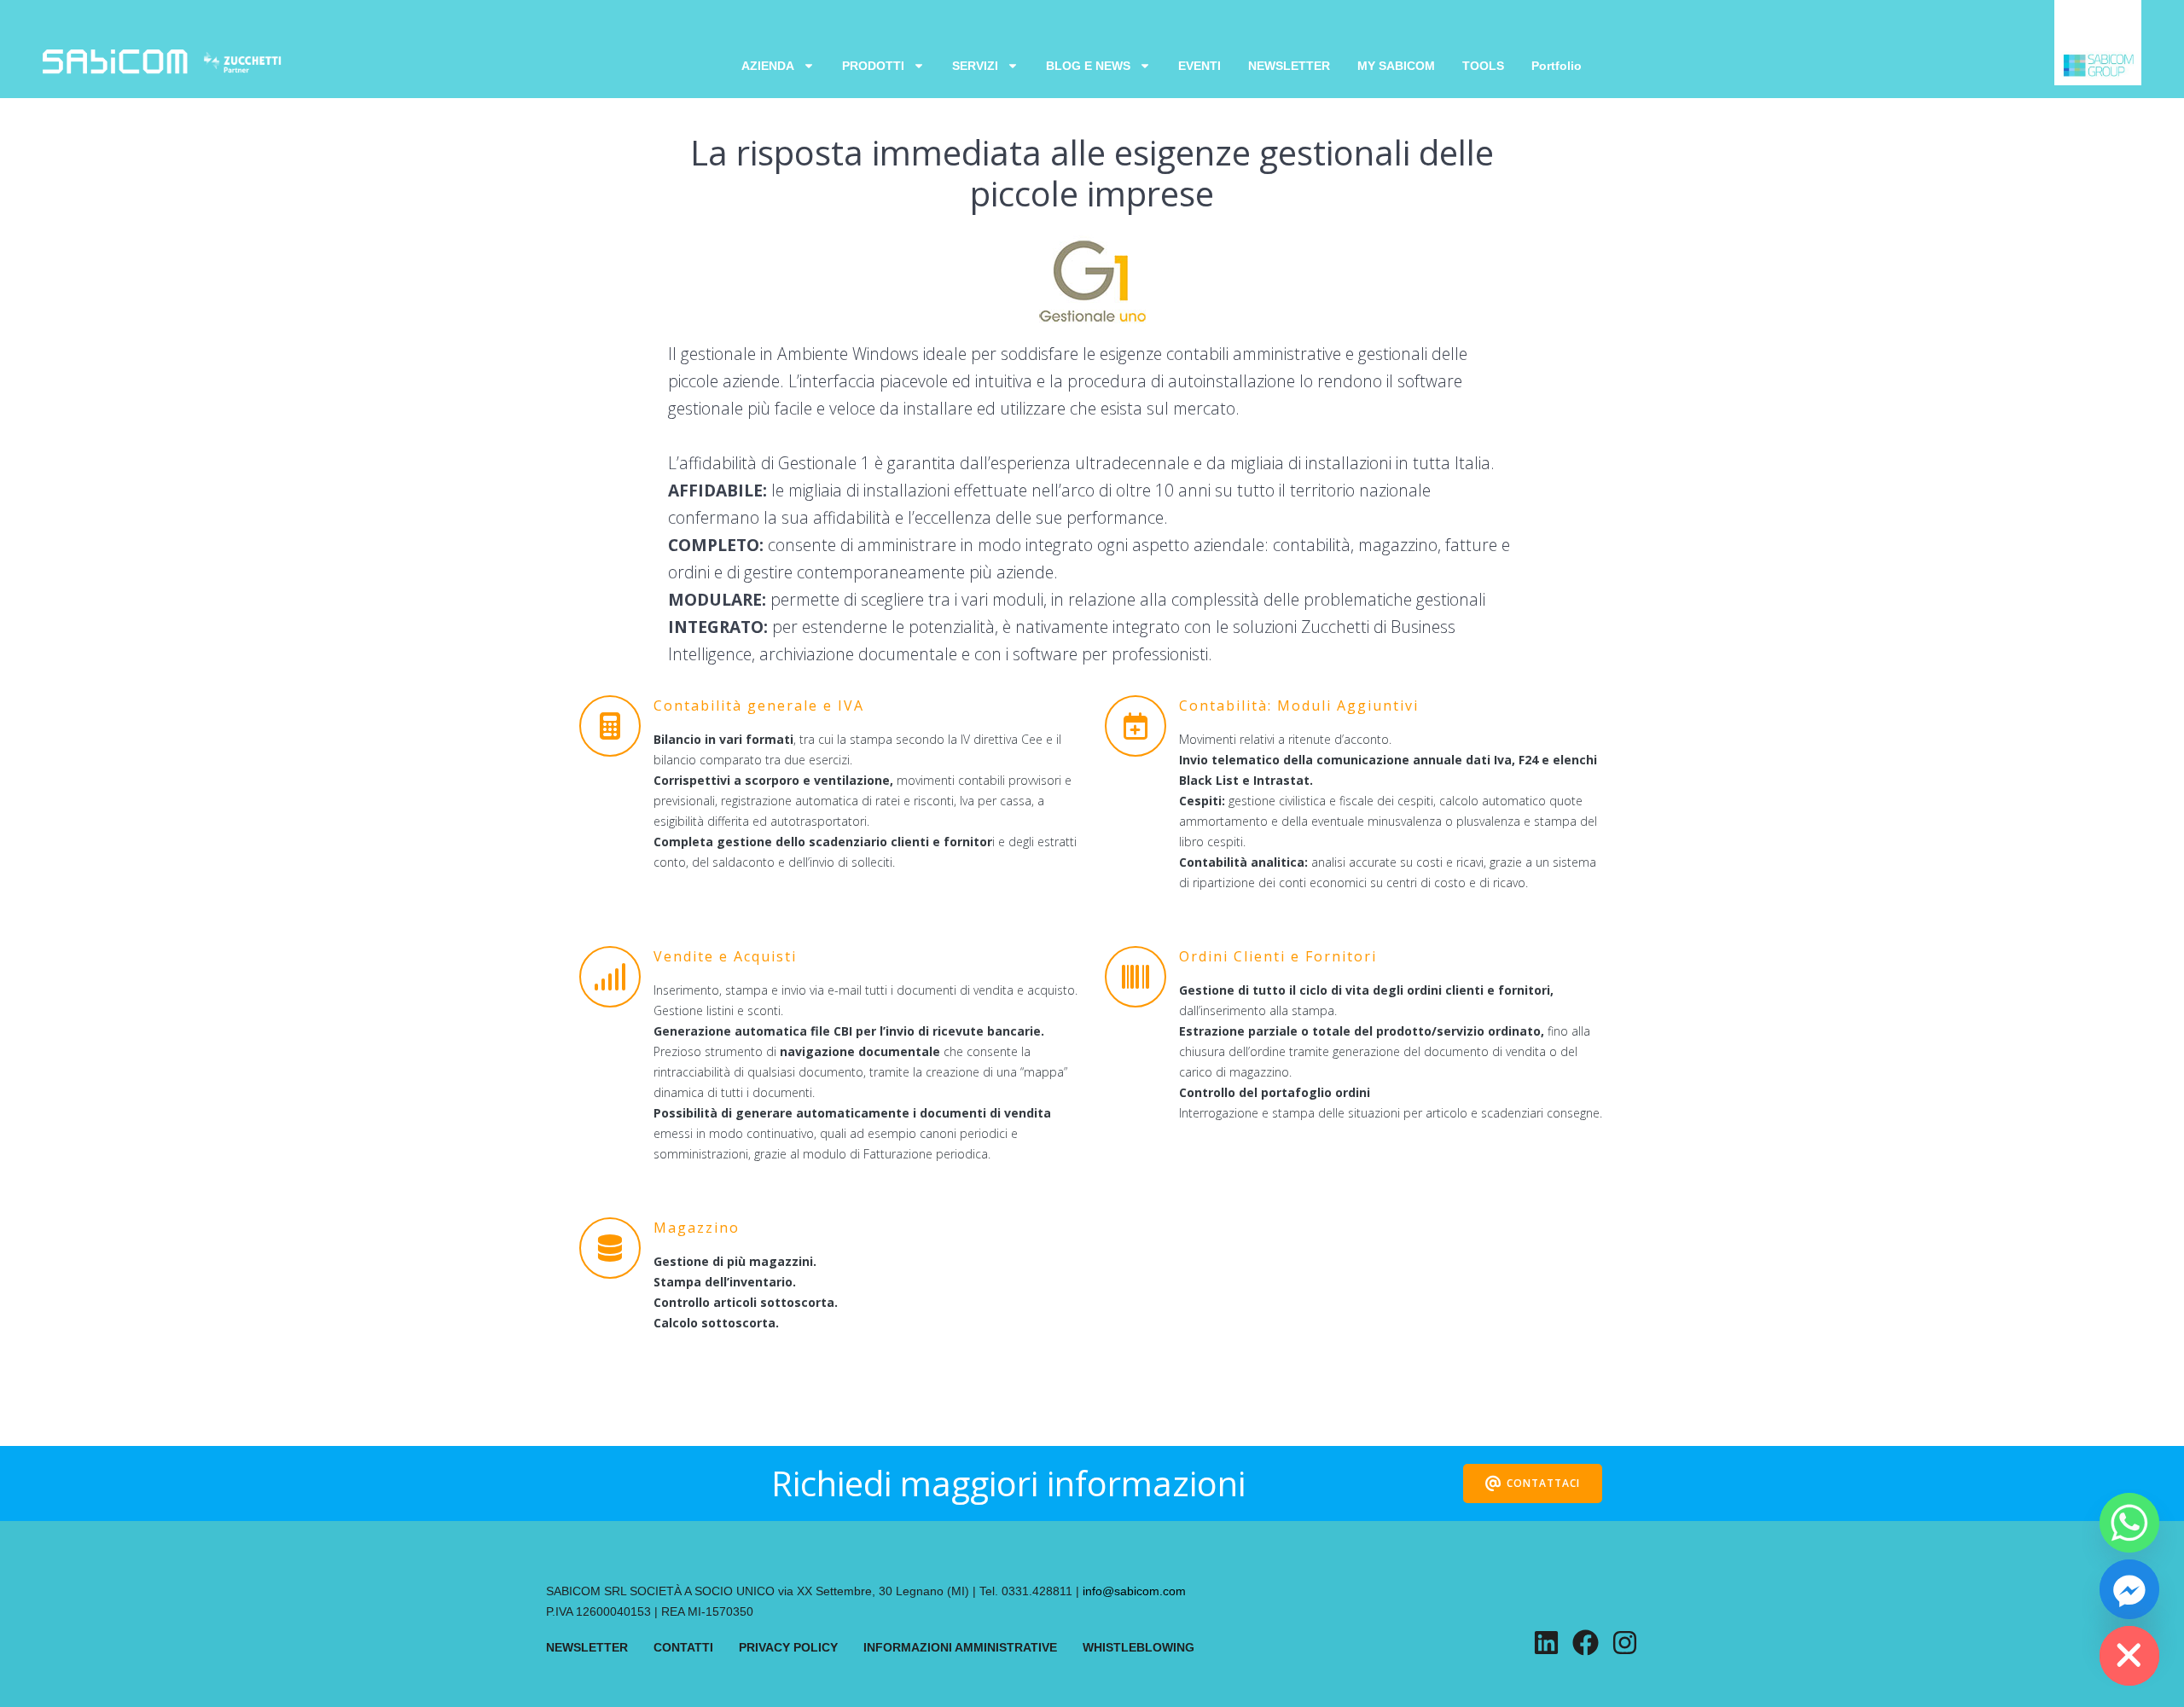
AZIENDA (768, 66)
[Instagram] (1625, 1643)
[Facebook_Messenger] (2129, 1589)
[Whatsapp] (2129, 1523)
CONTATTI (683, 1647)
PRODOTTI (873, 66)
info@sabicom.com (1134, 1591)
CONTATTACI (1543, 1483)
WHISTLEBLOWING (1138, 1647)
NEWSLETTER (1289, 66)
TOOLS (1483, 66)
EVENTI (1199, 66)
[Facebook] (1586, 1643)
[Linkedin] (1546, 1643)
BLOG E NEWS (1088, 66)
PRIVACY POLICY (788, 1647)
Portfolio (1557, 66)
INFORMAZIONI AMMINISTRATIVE (960, 1647)
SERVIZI (975, 66)
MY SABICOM (1396, 66)
